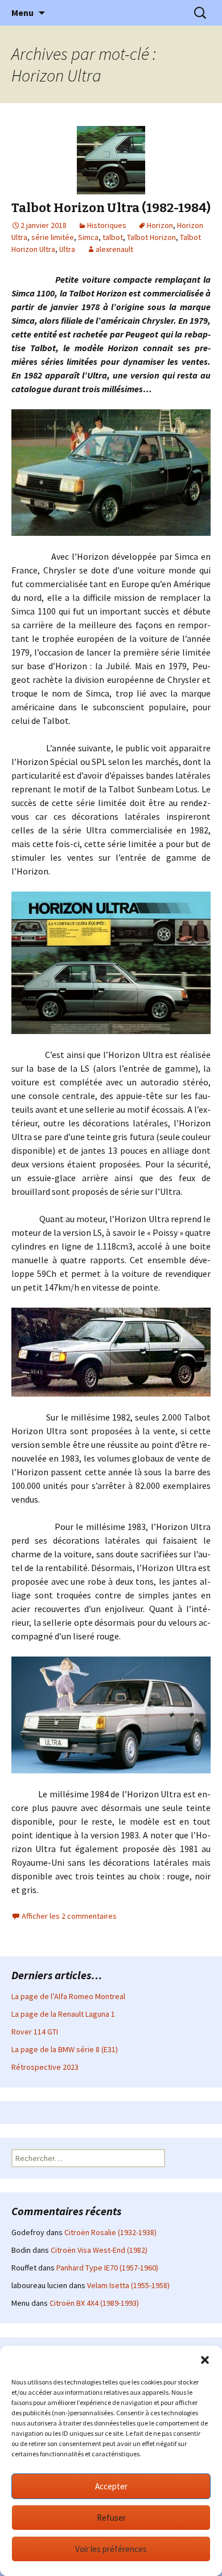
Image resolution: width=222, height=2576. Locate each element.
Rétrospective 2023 (45, 2067)
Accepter (111, 2486)
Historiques (107, 225)
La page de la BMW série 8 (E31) (65, 2049)
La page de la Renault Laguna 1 (63, 2014)
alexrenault (114, 249)
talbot (113, 237)
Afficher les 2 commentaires (69, 1916)
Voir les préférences (111, 2549)
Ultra (67, 249)
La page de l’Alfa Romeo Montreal (68, 1996)
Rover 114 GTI (35, 2032)
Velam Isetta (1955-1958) (128, 2285)
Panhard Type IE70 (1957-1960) (107, 2268)
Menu (22, 13)
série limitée (53, 237)
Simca (88, 237)
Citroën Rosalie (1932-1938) (110, 2232)
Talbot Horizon (151, 237)
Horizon (160, 225)
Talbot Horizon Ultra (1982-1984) (111, 208)
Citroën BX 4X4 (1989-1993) (94, 2303)
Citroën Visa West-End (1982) (99, 2250)
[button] (205, 2360)
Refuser (111, 2518)
